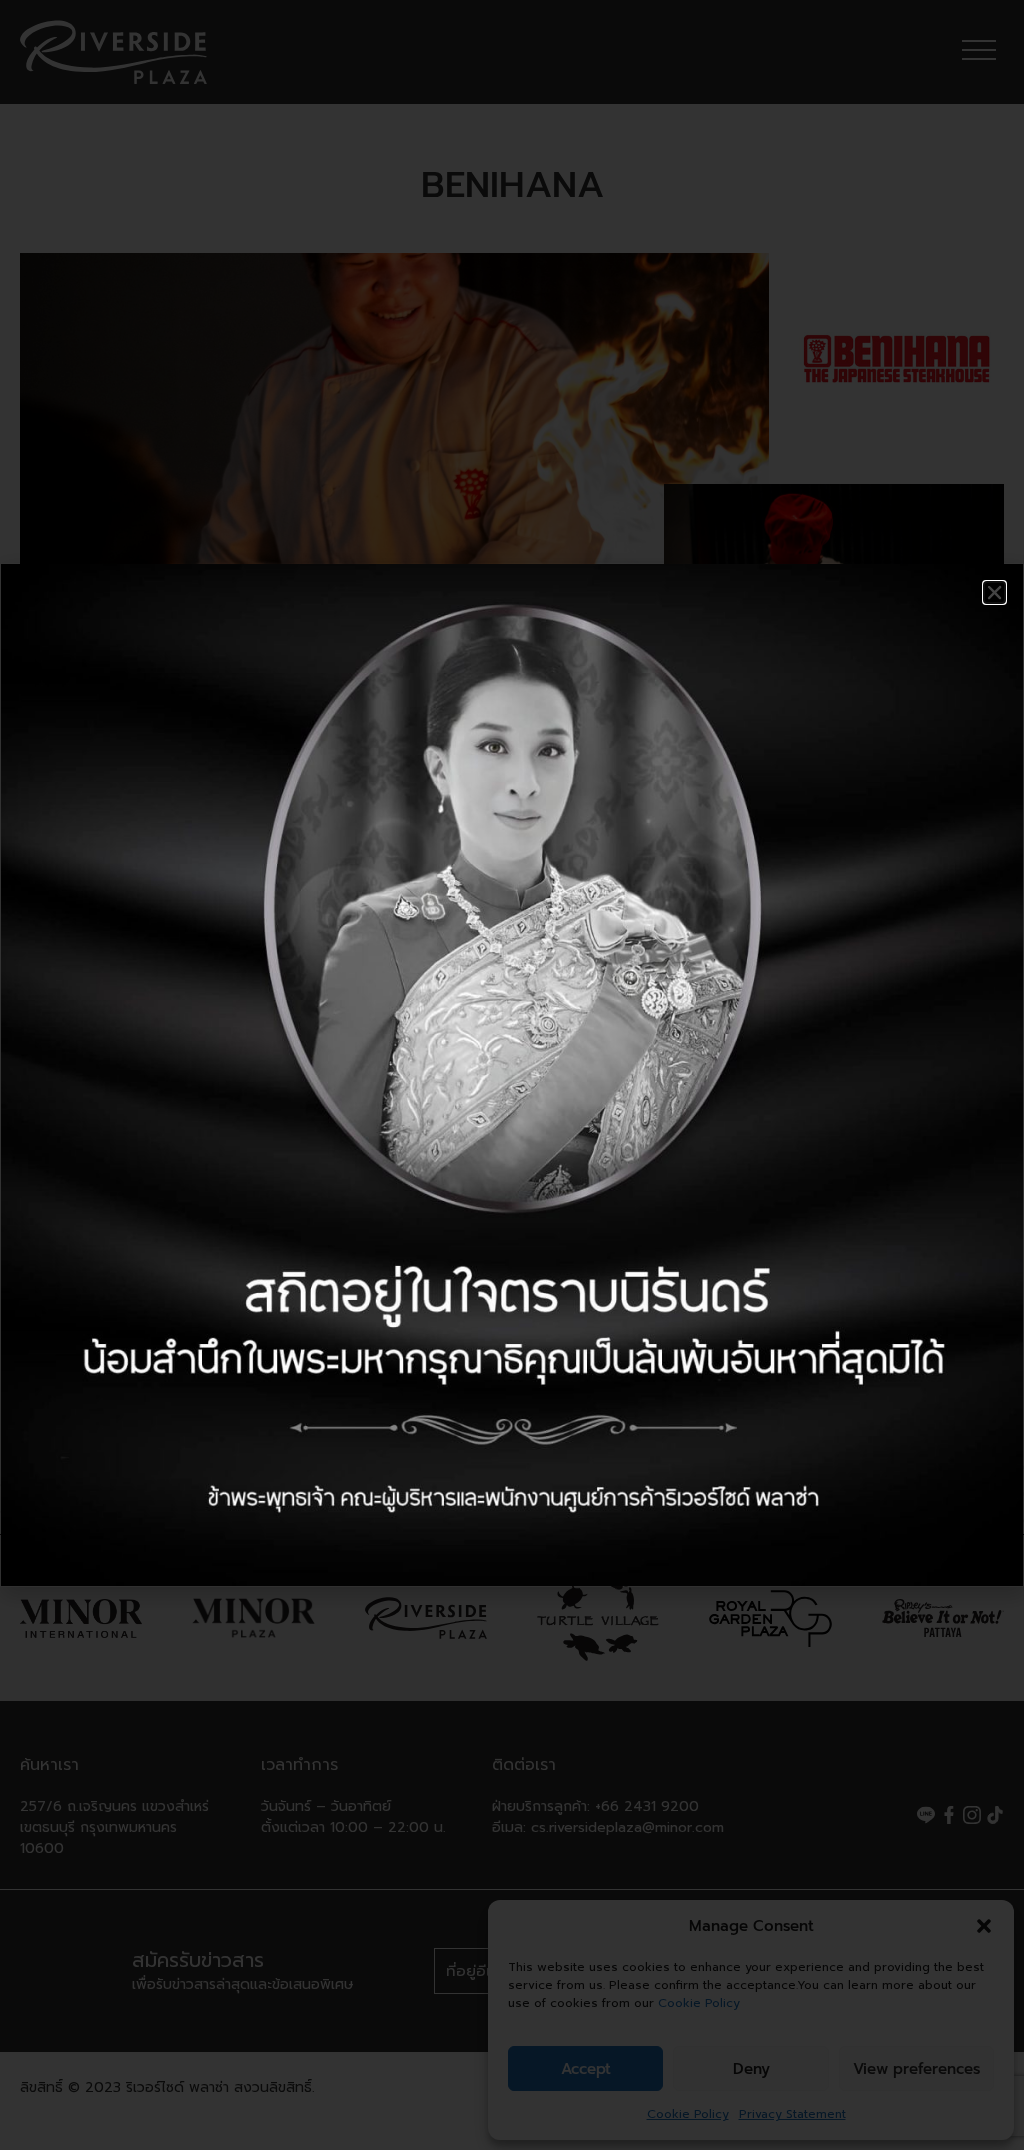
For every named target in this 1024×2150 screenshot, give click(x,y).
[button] (994, 592)
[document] (512, 1075)
